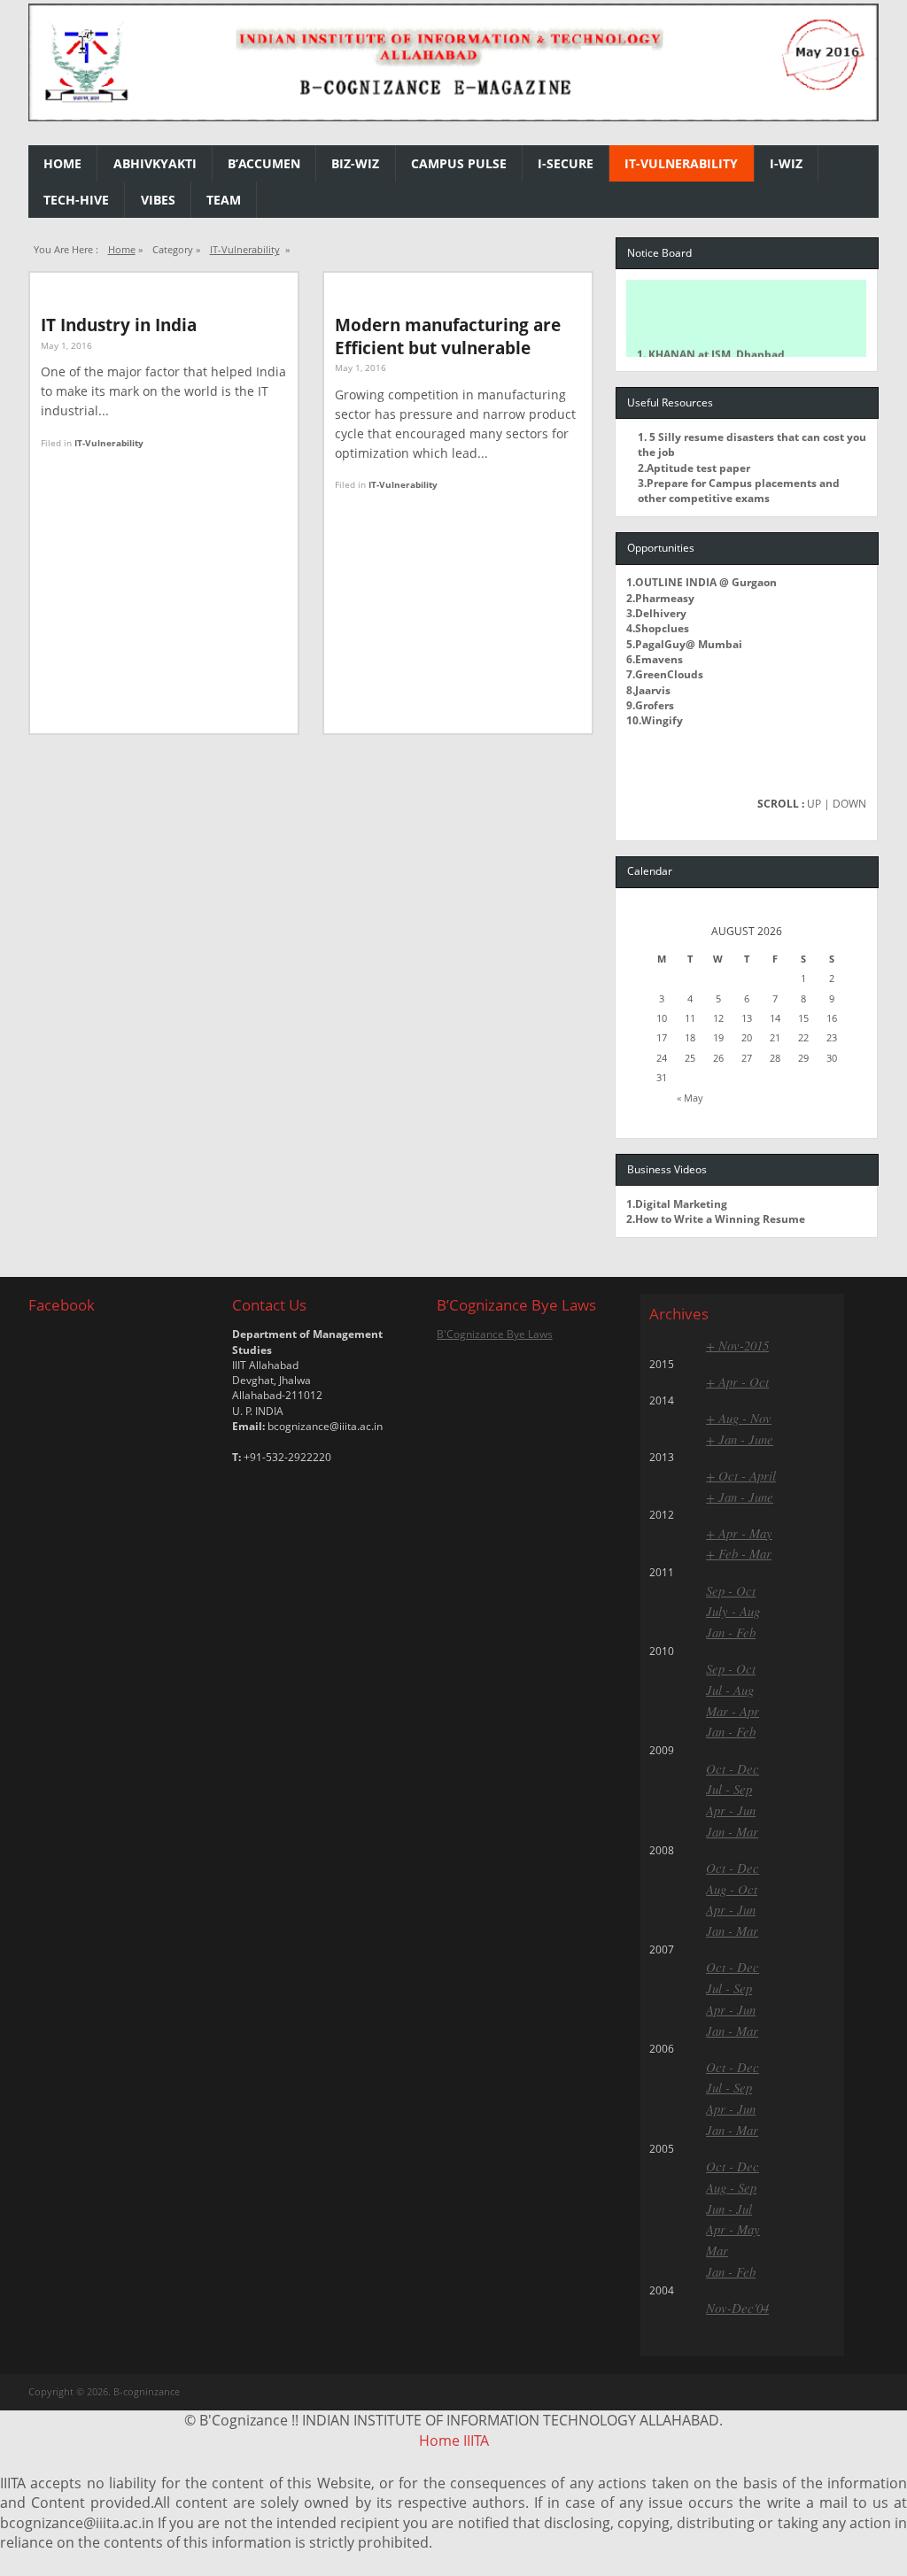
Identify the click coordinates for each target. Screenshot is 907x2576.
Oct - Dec (733, 1768)
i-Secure (566, 163)
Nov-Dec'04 (737, 2308)
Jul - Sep (729, 1789)
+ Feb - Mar (739, 1553)
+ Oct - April (741, 1475)
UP (814, 804)
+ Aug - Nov (739, 1418)
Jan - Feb (731, 1632)
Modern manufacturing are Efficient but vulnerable (448, 336)
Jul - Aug (730, 1690)
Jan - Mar (732, 1831)
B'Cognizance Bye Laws (495, 1334)
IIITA (476, 2441)
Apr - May (733, 2229)
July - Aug (733, 1611)
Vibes (158, 200)
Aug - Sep (731, 2187)
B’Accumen (264, 163)
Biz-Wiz (355, 163)
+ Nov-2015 (737, 1345)
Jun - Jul (729, 2209)
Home (62, 163)
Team (224, 200)
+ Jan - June (740, 1439)
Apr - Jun (731, 1810)
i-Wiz (786, 163)
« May (690, 1098)
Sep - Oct (731, 1590)
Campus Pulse (459, 163)
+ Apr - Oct (737, 1381)
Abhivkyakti (155, 163)
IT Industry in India (119, 325)
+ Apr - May (739, 1533)
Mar (717, 2250)
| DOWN (845, 804)
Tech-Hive (76, 200)
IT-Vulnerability (681, 163)
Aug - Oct (732, 1889)
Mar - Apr (733, 1711)
